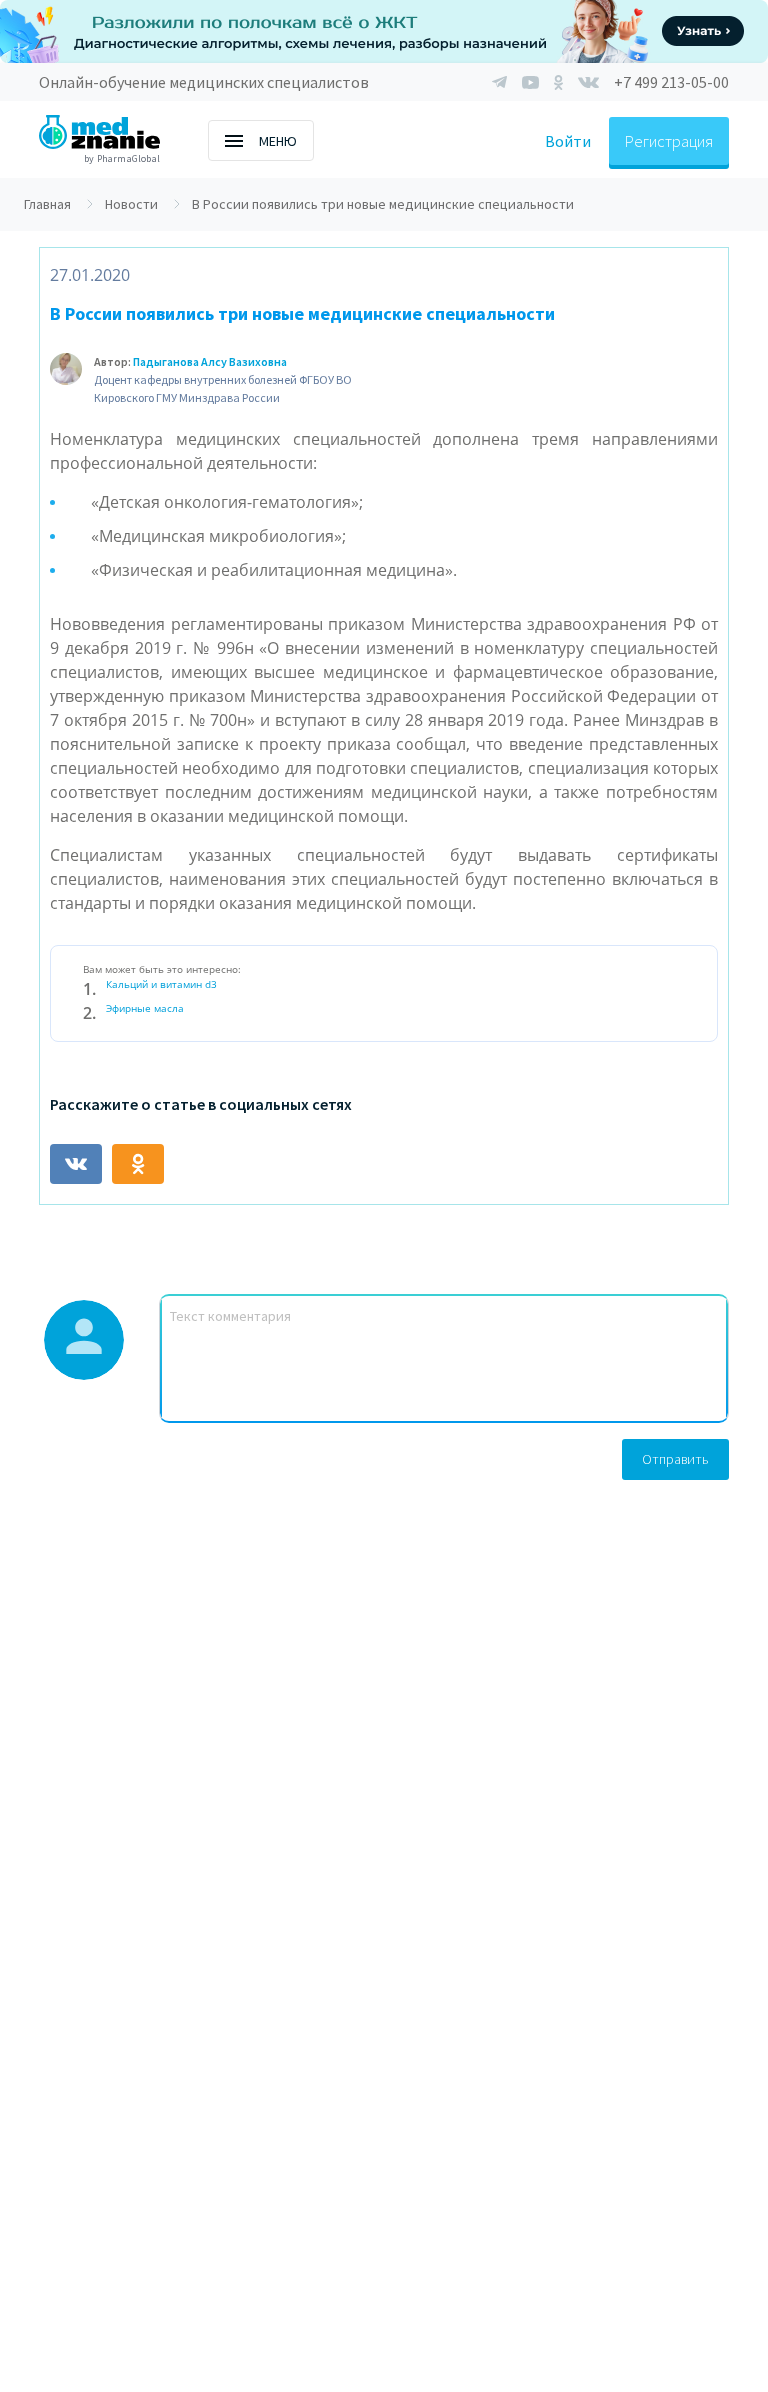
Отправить (675, 1459)
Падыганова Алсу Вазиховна (210, 361)
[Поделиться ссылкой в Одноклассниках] (138, 1164)
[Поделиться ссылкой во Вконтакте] (76, 1164)
